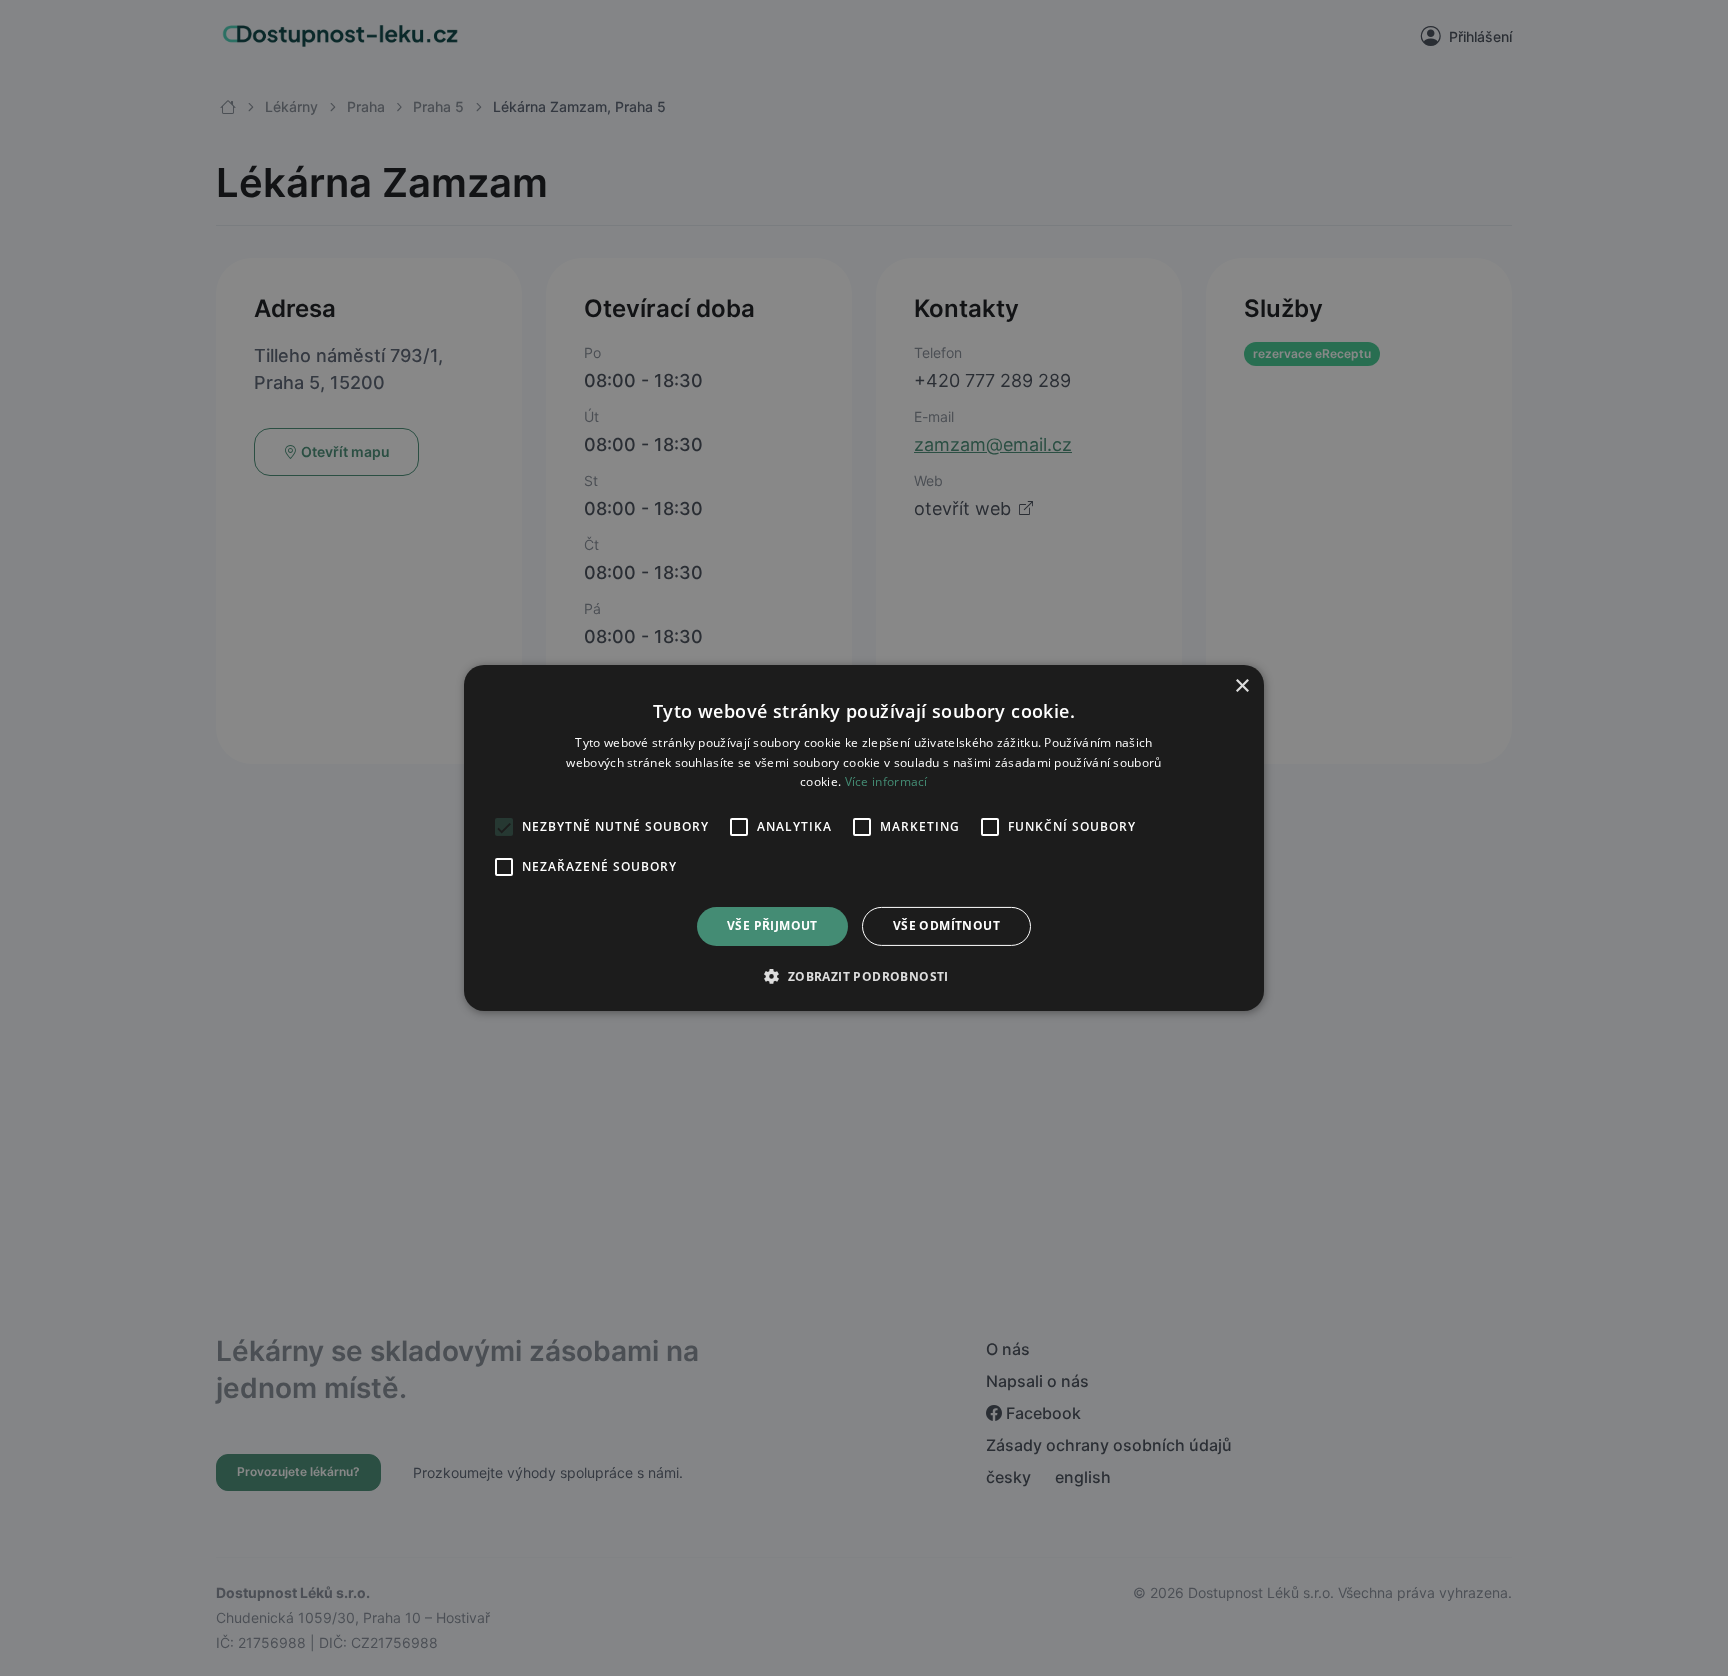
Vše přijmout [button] (772, 926)
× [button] (1241, 686)
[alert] (864, 838)
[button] (863, 976)
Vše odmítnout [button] (946, 926)
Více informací (886, 782)
